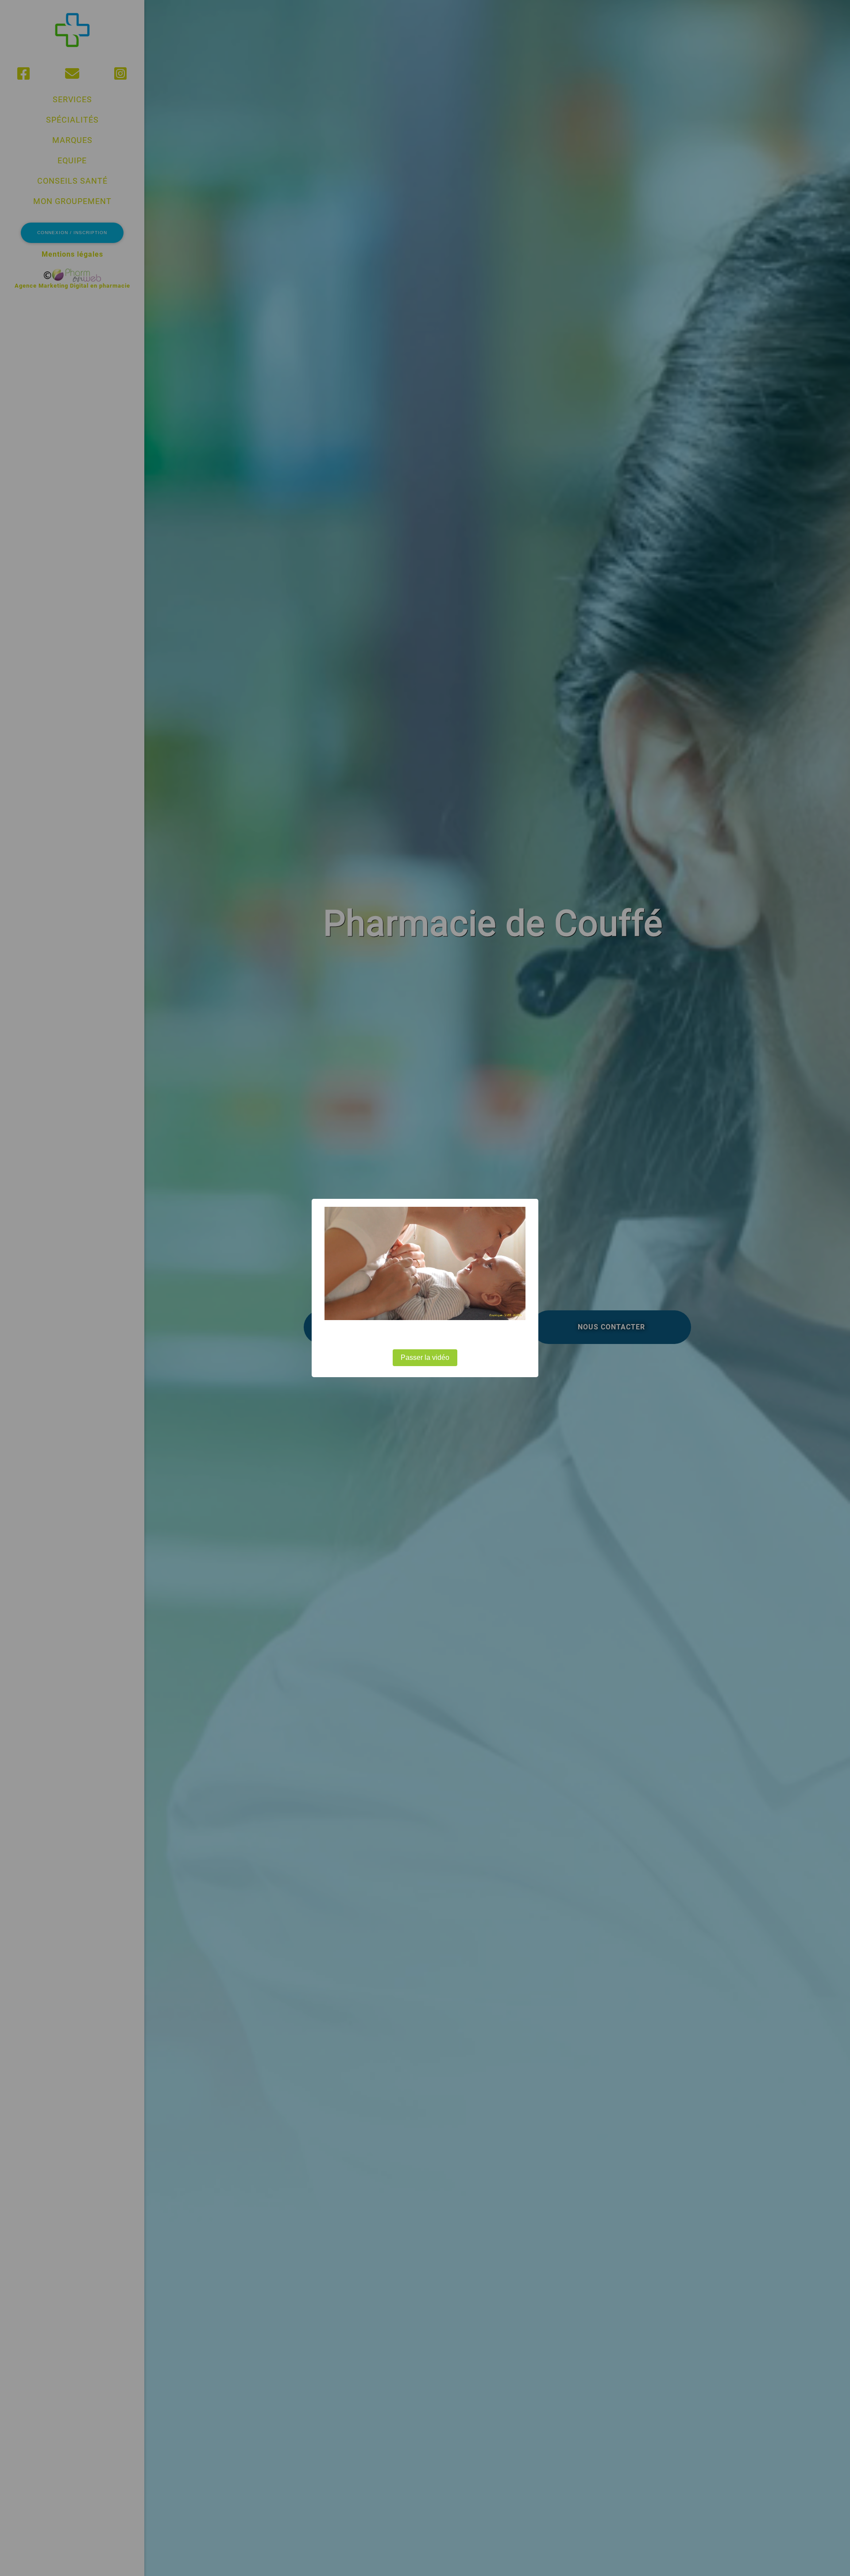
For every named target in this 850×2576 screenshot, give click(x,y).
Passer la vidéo (425, 1357)
